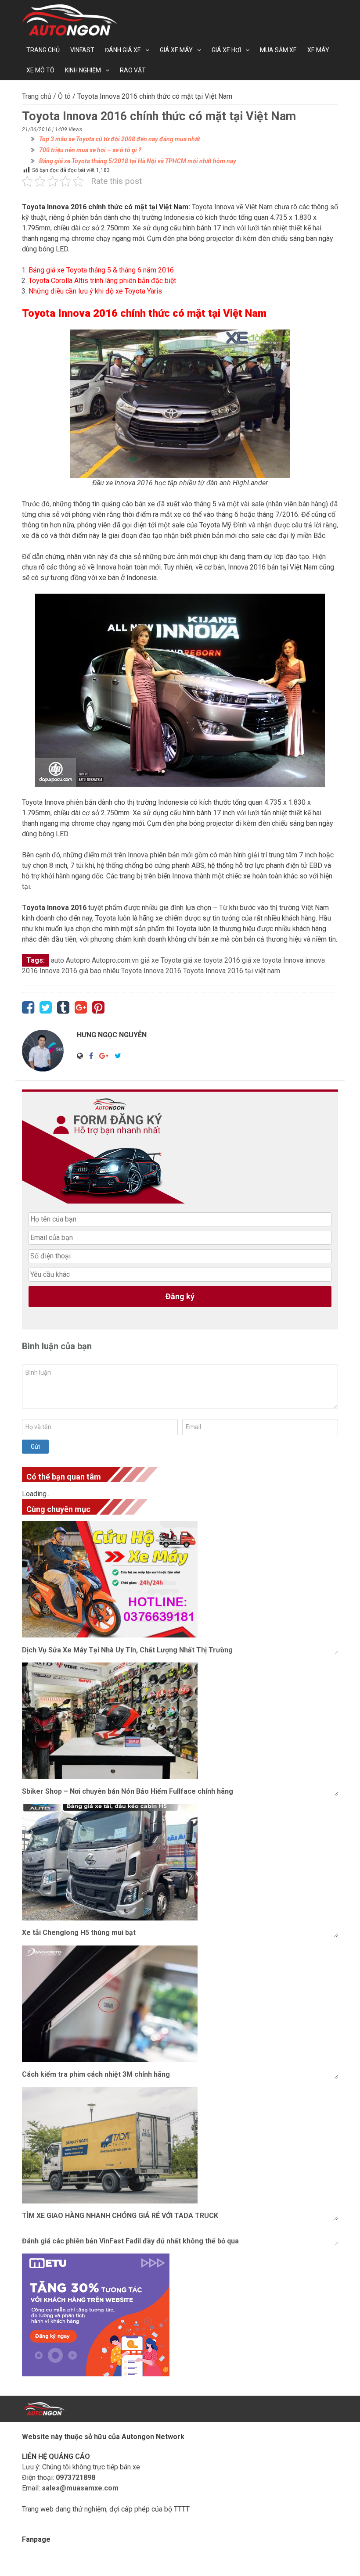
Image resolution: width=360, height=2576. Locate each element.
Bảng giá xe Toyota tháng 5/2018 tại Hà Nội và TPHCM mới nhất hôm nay (138, 161)
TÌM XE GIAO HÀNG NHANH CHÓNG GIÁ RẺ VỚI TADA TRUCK (120, 2216)
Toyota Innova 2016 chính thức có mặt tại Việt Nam (105, 207)
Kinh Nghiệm (83, 70)
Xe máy (318, 50)
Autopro (78, 960)
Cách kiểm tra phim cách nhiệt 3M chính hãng (96, 2074)
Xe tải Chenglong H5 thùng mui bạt (79, 1933)
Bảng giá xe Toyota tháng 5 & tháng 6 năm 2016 (101, 270)
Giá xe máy (176, 50)
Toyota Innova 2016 (70, 313)
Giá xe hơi (226, 50)
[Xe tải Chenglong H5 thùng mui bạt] (180, 1862)
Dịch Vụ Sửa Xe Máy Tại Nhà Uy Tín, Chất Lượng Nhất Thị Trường (127, 1650)
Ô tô (64, 96)
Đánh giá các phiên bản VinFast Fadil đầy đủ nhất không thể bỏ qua (130, 2241)
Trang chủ (43, 50)
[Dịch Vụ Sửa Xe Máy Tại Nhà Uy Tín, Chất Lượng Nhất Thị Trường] (180, 1579)
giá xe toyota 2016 (212, 960)
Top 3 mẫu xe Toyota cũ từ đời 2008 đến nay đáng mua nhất (120, 139)
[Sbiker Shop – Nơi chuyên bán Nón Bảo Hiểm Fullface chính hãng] (180, 1721)
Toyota (210, 525)
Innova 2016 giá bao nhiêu (79, 971)
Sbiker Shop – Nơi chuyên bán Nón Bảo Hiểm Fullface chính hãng (128, 1791)
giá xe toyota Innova (273, 960)
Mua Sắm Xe (278, 50)
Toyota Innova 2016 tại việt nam (232, 971)
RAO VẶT (133, 70)
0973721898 (76, 2477)
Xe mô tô (40, 70)
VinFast (82, 50)
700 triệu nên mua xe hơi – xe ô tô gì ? (90, 150)
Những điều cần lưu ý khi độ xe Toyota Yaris (95, 291)
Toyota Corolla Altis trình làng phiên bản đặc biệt (102, 281)
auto (58, 960)
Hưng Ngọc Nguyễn (112, 1035)
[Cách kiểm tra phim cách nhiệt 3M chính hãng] (180, 2004)
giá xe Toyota (161, 960)
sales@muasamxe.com (80, 2488)
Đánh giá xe (123, 50)
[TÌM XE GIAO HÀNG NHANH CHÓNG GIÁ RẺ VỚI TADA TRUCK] (180, 2145)
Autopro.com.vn (115, 960)
